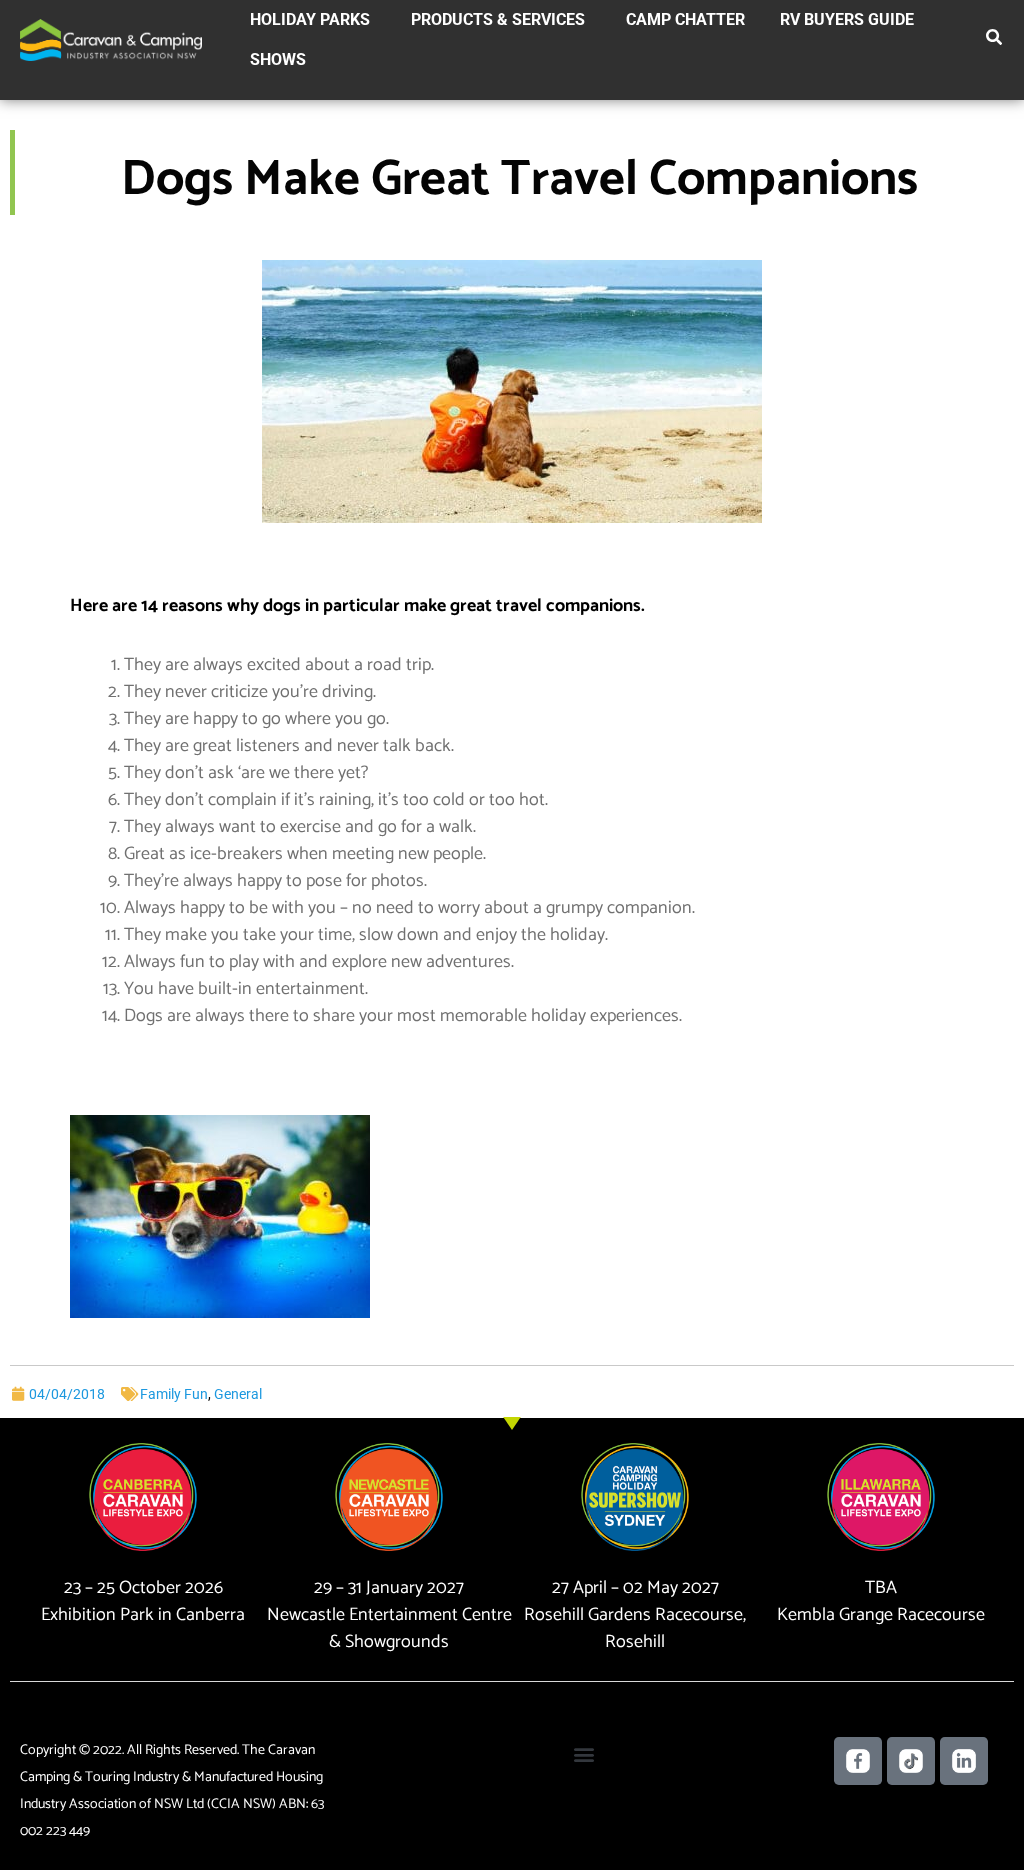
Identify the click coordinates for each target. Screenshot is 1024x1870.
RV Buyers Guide (847, 19)
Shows (278, 59)
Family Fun (174, 1394)
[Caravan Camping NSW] (111, 39)
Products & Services (498, 19)
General (238, 1394)
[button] (995, 41)
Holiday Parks (310, 19)
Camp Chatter (685, 19)
